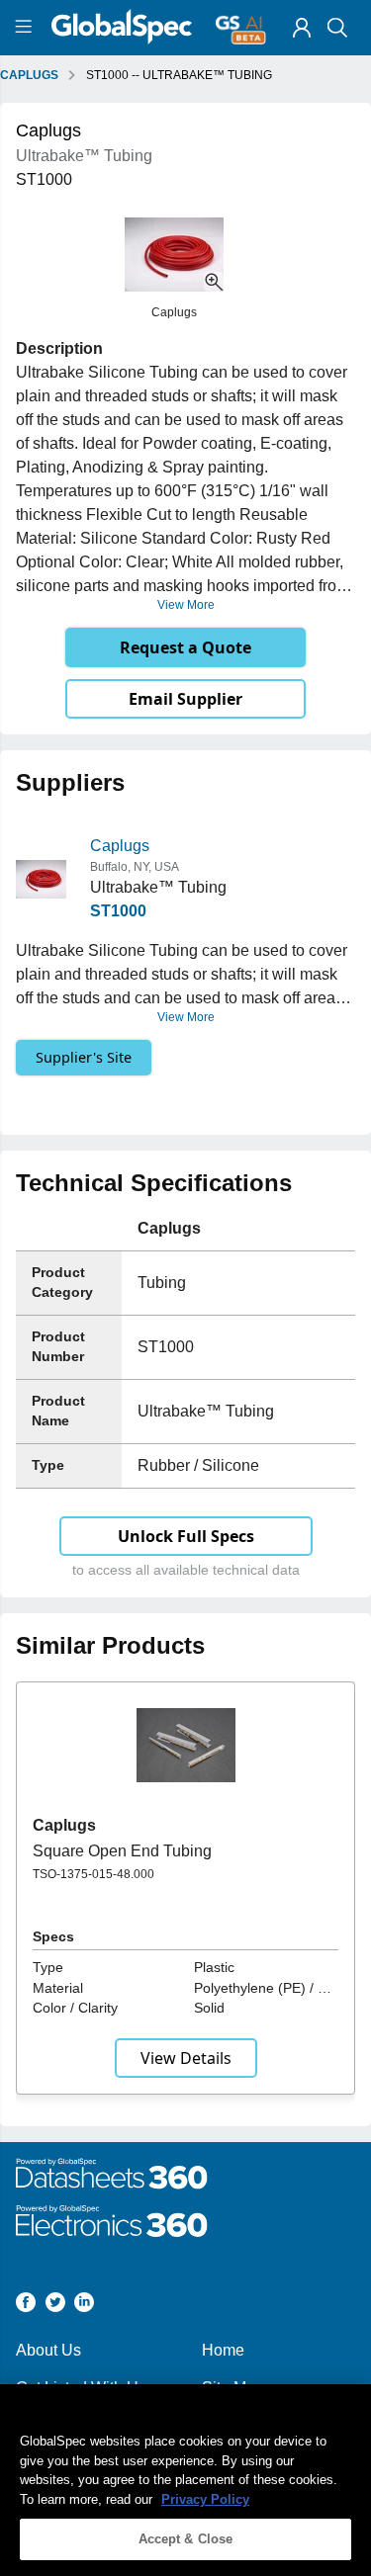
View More (186, 605)
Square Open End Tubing (122, 1851)
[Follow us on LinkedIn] (84, 2306)
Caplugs (120, 846)
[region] (185, 2480)
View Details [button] (186, 2058)
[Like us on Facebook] (26, 2306)
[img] (302, 28)
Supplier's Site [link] (84, 1057)
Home (223, 2350)
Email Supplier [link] (185, 699)
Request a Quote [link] (185, 647)
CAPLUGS (29, 75)
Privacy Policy (205, 2499)
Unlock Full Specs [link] (186, 1536)
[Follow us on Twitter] (55, 2306)
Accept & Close (186, 2539)
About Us (48, 2350)
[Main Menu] (26, 28)
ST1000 (118, 911)
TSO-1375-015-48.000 (93, 1874)
